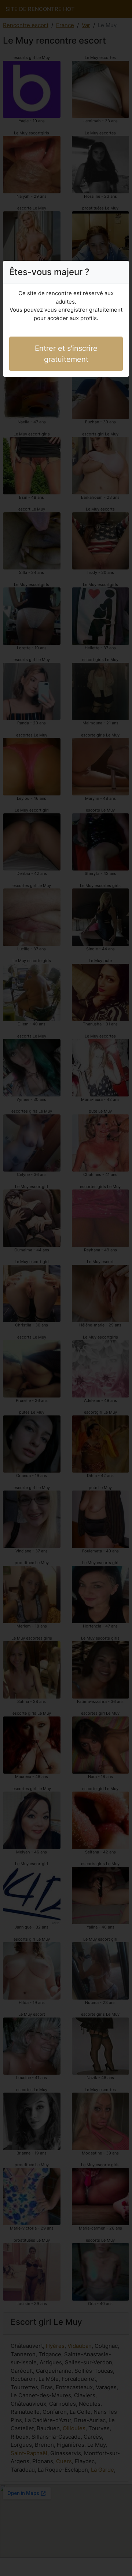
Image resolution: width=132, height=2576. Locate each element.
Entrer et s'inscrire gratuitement (66, 354)
